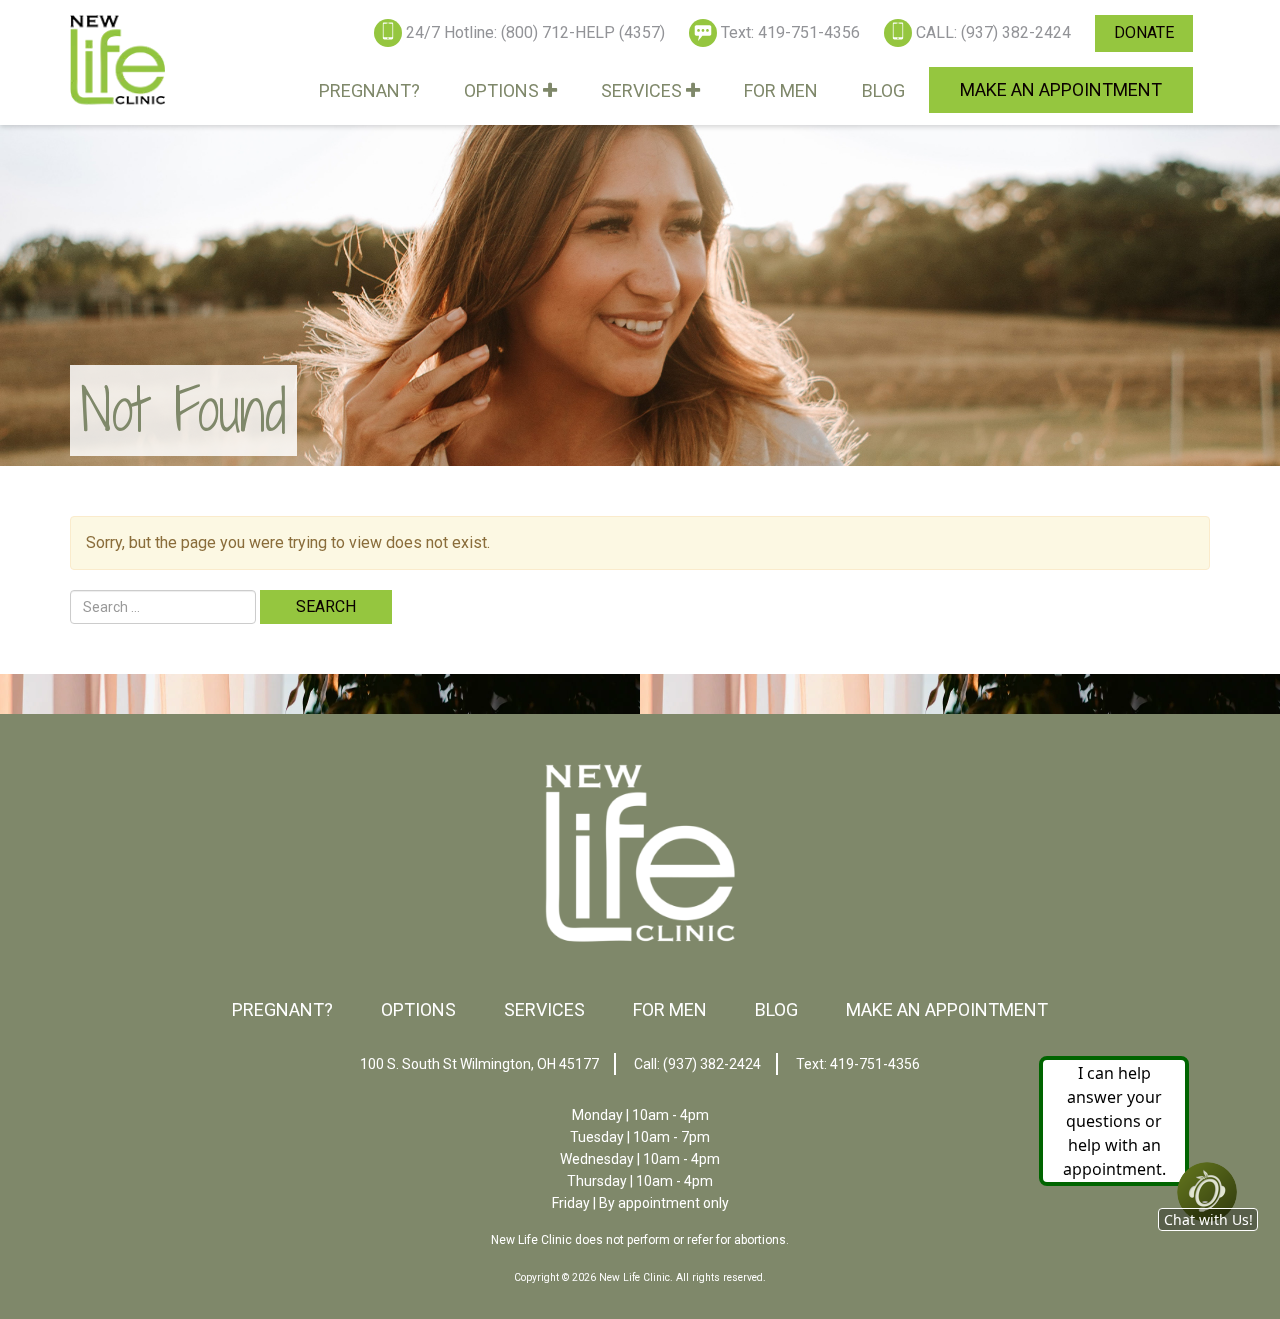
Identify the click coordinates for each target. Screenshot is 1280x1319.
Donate (1144, 32)
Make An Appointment (1061, 89)
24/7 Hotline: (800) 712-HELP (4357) (535, 32)
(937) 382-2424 (712, 1064)
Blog (883, 90)
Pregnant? (369, 90)
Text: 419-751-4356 (790, 32)
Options (503, 90)
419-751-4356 (875, 1064)
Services (643, 90)
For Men (781, 90)
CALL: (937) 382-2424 (993, 32)
